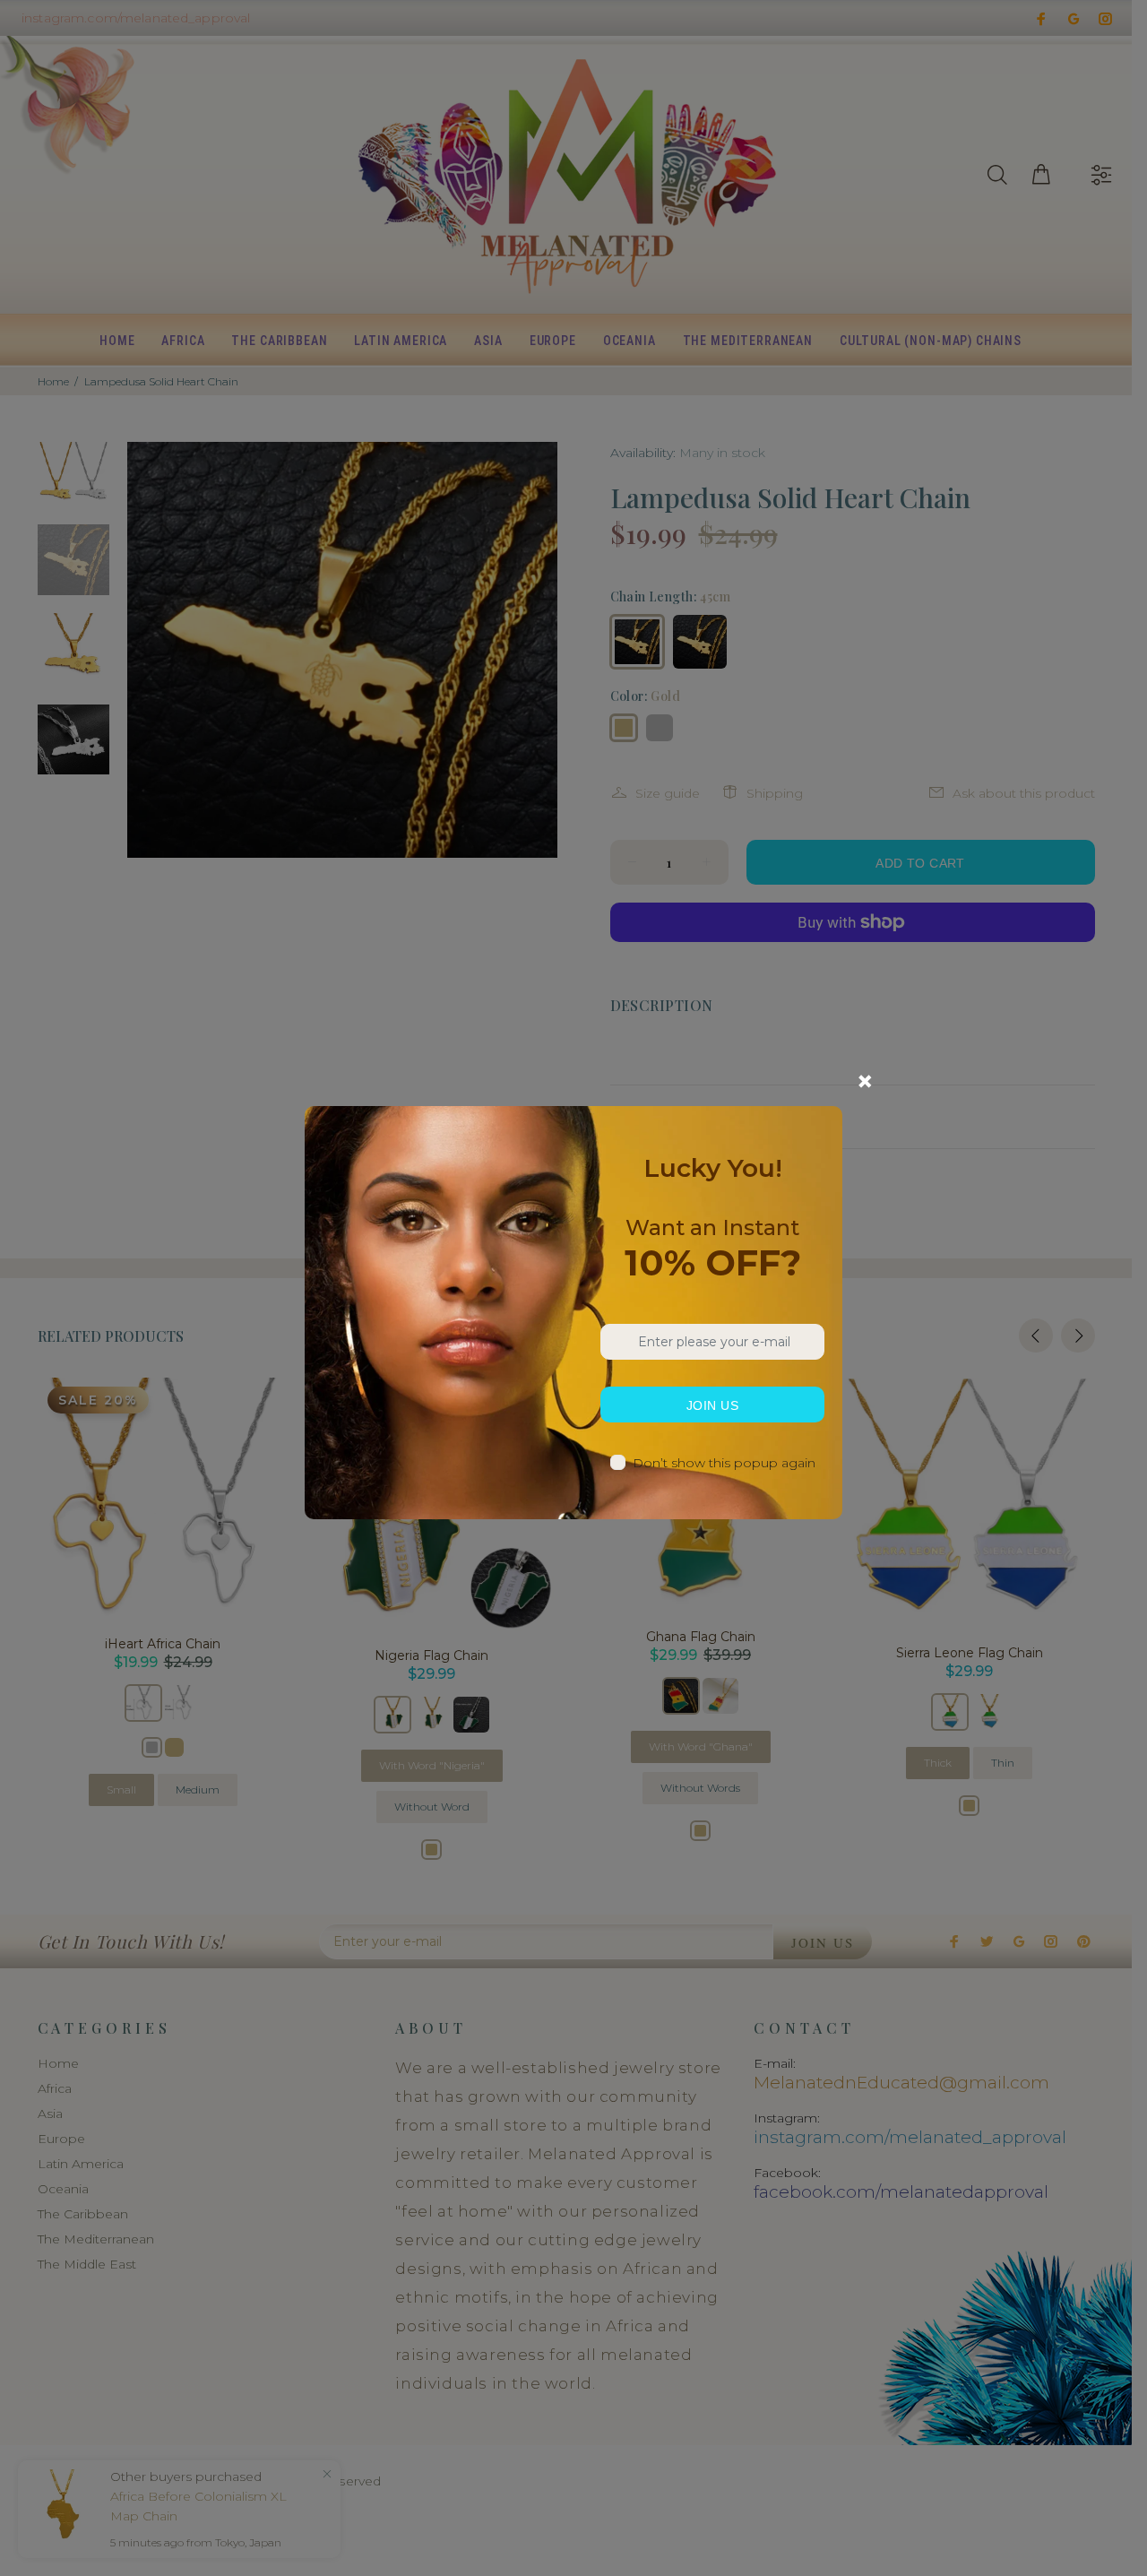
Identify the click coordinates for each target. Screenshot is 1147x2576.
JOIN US (712, 1405)
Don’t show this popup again (724, 1463)
